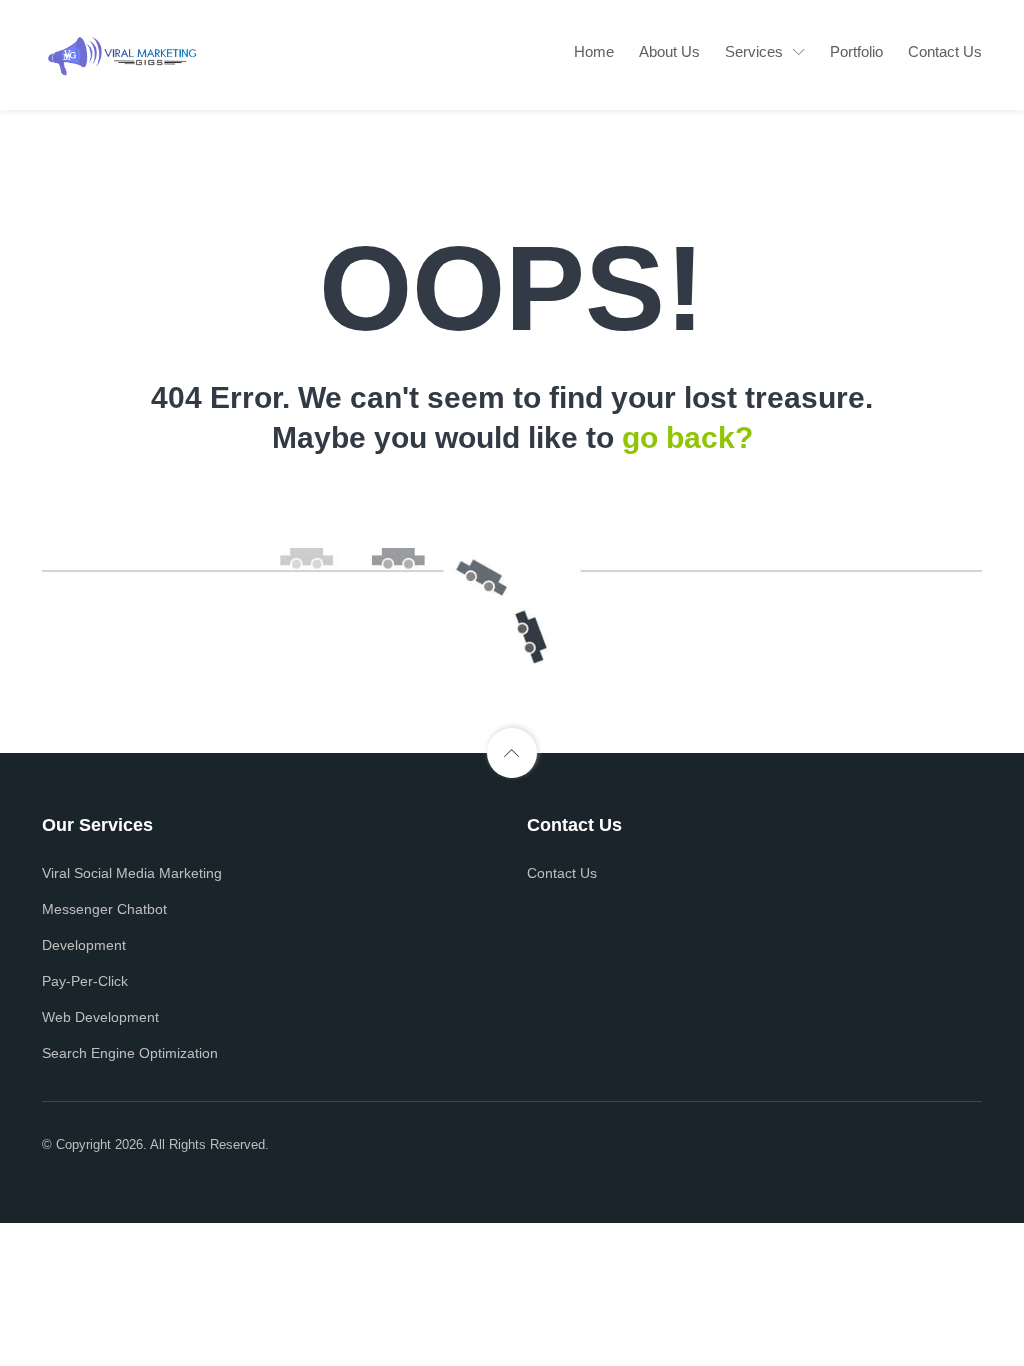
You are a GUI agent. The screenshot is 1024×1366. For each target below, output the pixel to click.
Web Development (100, 1017)
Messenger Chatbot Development (104, 927)
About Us (669, 51)
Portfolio (856, 51)
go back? (687, 437)
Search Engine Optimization (130, 1053)
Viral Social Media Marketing (132, 873)
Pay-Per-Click (85, 981)
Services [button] (754, 51)
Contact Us (945, 51)
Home (594, 51)
